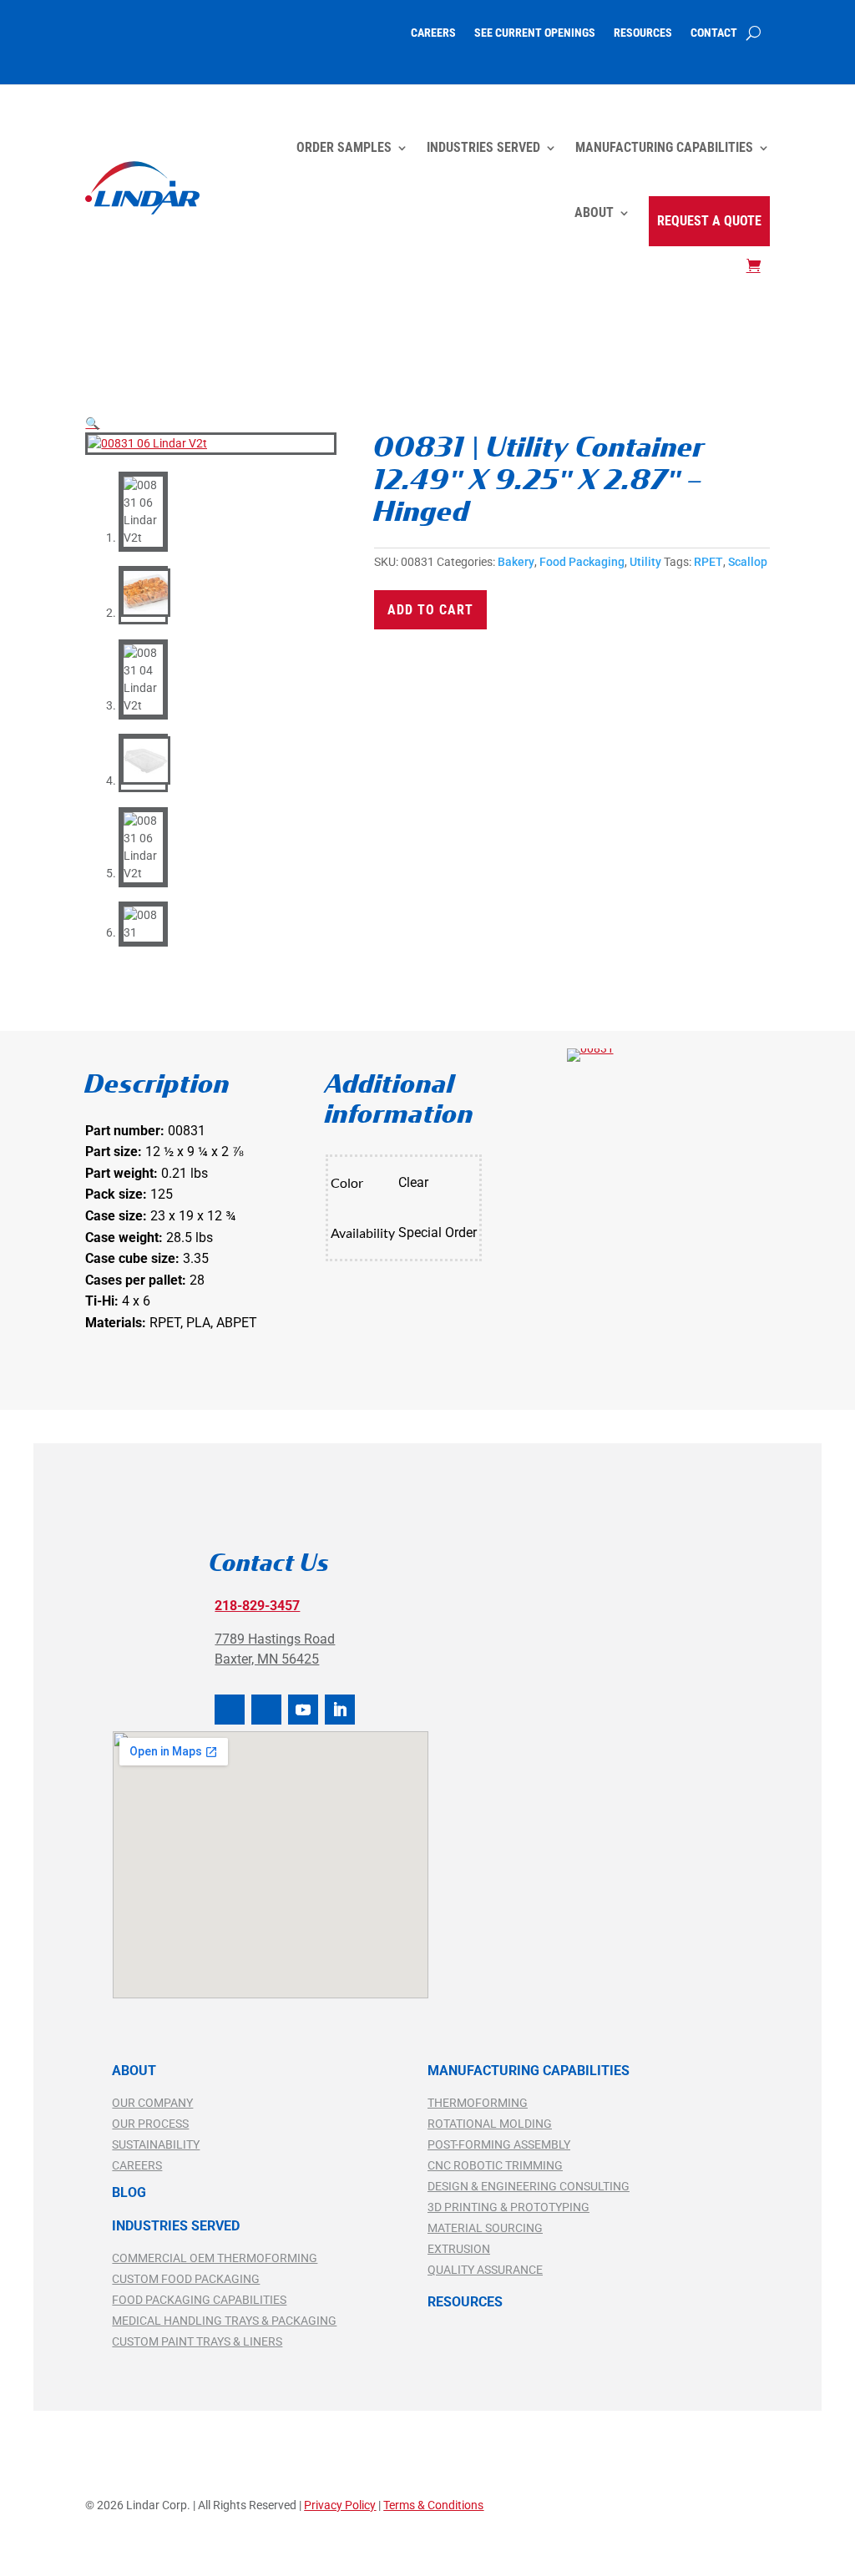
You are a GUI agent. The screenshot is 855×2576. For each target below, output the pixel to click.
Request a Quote (709, 221)
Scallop (748, 562)
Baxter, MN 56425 (267, 1659)
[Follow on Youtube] (303, 1710)
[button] (92, 423)
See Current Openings (535, 33)
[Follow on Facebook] (230, 1710)
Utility (645, 562)
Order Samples (344, 147)
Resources (643, 33)
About (594, 212)
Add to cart (430, 610)
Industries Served (483, 147)
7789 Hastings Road (275, 1639)
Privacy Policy (340, 2505)
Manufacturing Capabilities (664, 147)
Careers (433, 33)
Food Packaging (582, 562)
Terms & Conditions (433, 2505)
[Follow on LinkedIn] (340, 1710)
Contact (714, 33)
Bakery (516, 562)
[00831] (590, 1048)
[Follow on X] (266, 1710)
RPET (708, 562)
